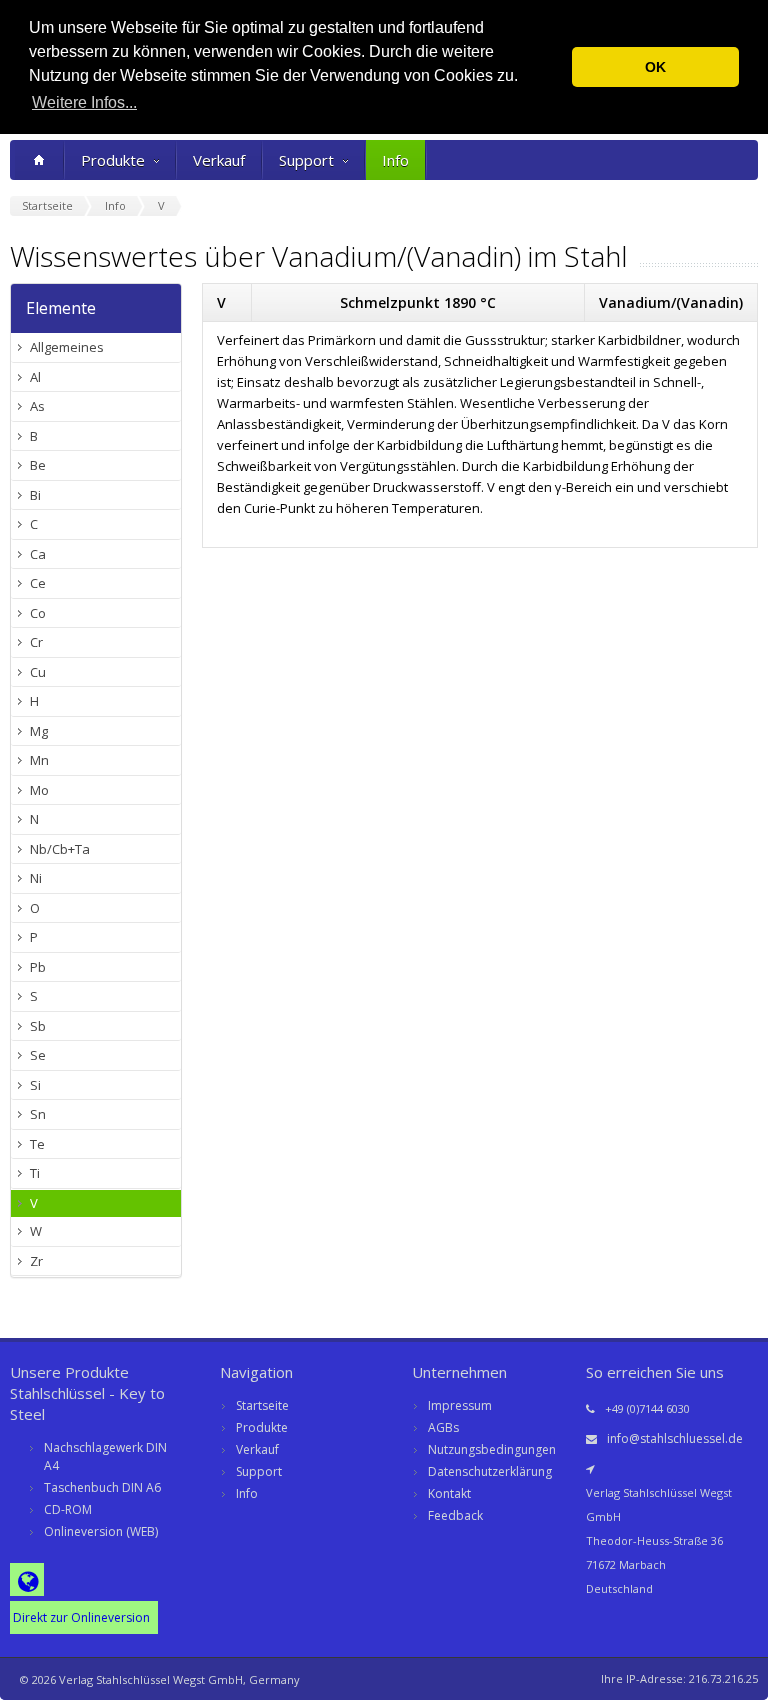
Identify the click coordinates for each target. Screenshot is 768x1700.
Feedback (455, 1515)
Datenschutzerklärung (490, 1471)
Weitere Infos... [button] (84, 102)
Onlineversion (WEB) (101, 1531)
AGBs (443, 1427)
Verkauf (219, 160)
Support (306, 160)
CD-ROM (68, 1509)
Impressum (460, 1405)
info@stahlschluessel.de (675, 1438)
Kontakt (449, 1493)
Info (395, 160)
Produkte (113, 160)
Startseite (262, 1405)
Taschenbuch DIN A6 (102, 1487)
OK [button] (655, 67)
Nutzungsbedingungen (492, 1449)
